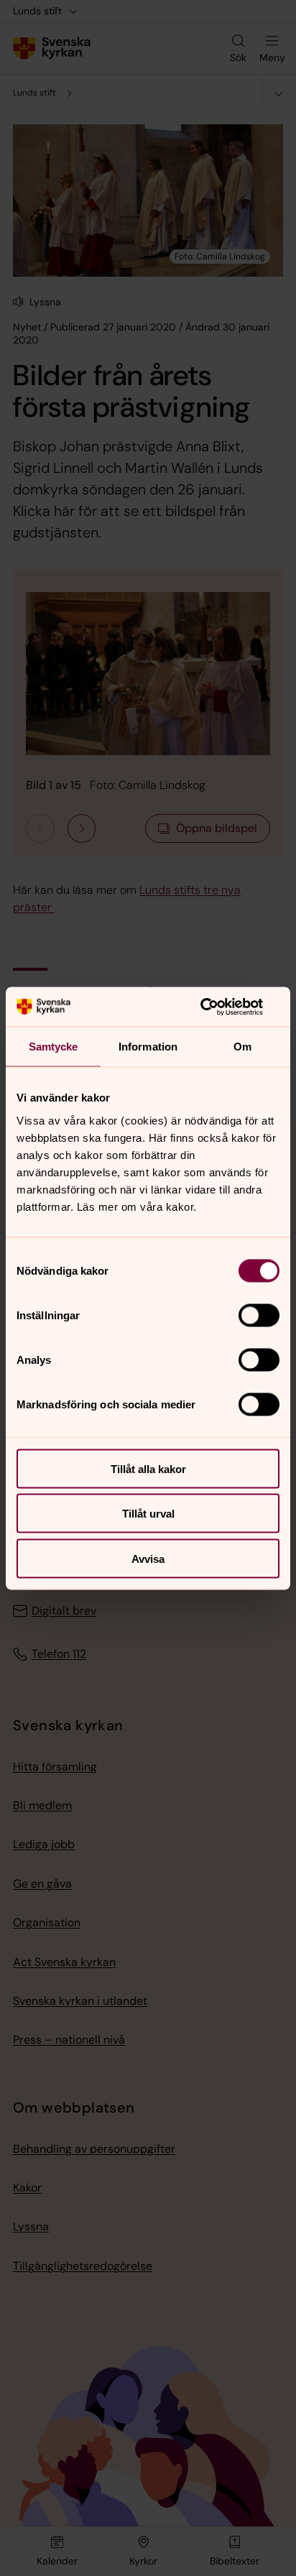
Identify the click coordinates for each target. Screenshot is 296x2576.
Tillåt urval (148, 1514)
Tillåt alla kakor (148, 1468)
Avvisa (148, 1558)
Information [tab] (148, 1047)
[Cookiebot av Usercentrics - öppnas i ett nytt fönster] (217, 1007)
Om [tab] (242, 1047)
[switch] (259, 1315)
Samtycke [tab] (54, 1047)
